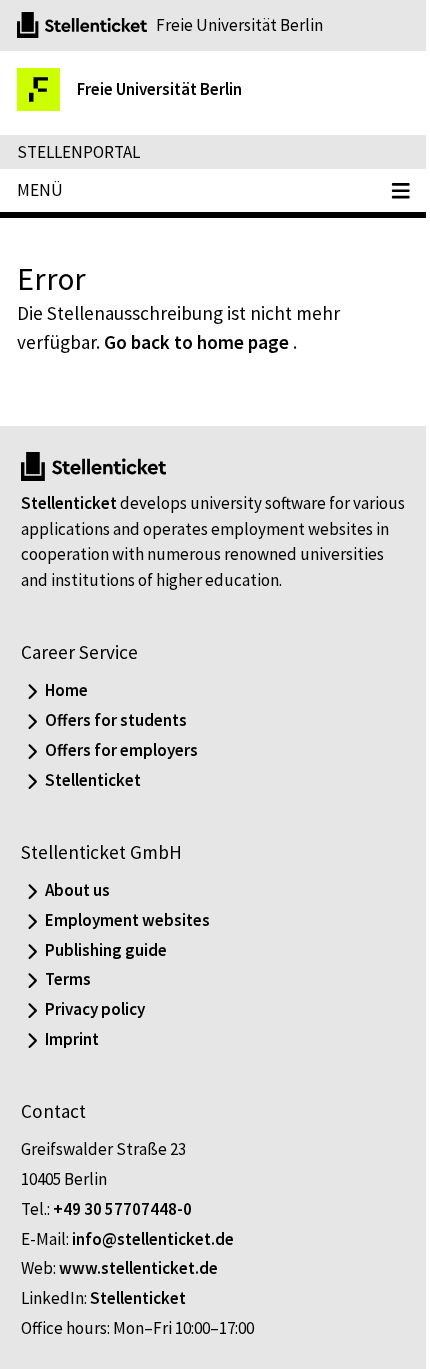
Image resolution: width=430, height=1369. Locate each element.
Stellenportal (78, 152)
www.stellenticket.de (138, 1268)
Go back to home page (196, 342)
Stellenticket (69, 503)
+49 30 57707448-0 (122, 1209)
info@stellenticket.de (153, 1239)
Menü (40, 190)
